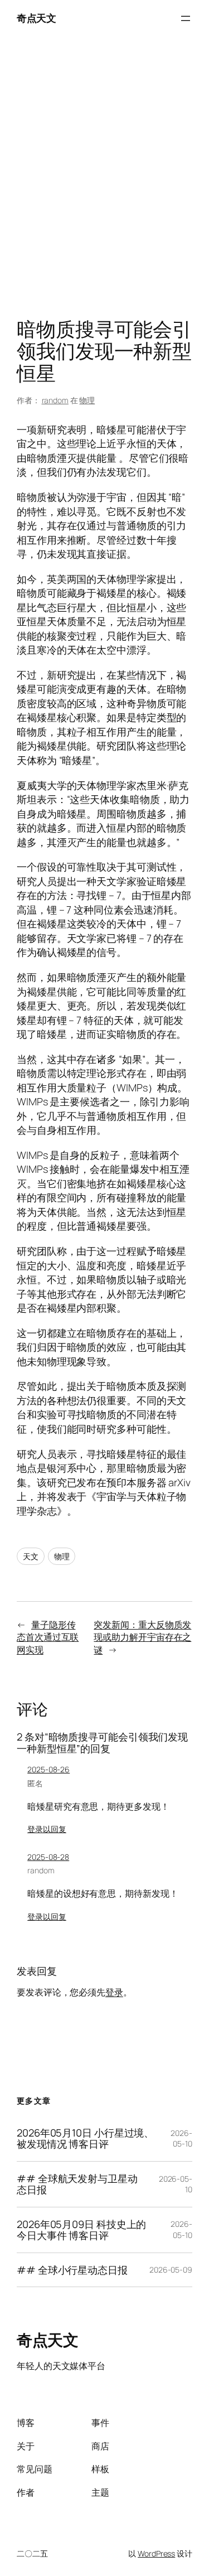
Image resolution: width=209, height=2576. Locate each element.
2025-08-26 (48, 1769)
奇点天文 (36, 18)
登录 (114, 1992)
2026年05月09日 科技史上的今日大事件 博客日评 (81, 2230)
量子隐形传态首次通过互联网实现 (48, 1637)
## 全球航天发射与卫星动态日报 (77, 2184)
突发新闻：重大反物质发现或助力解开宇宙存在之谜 (142, 1637)
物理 (87, 400)
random (55, 400)
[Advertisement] (104, 180)
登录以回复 (47, 1829)
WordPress (156, 2553)
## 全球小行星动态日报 (72, 2270)
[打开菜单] (186, 18)
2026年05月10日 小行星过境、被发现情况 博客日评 (85, 2138)
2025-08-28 (48, 1857)
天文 (31, 1556)
